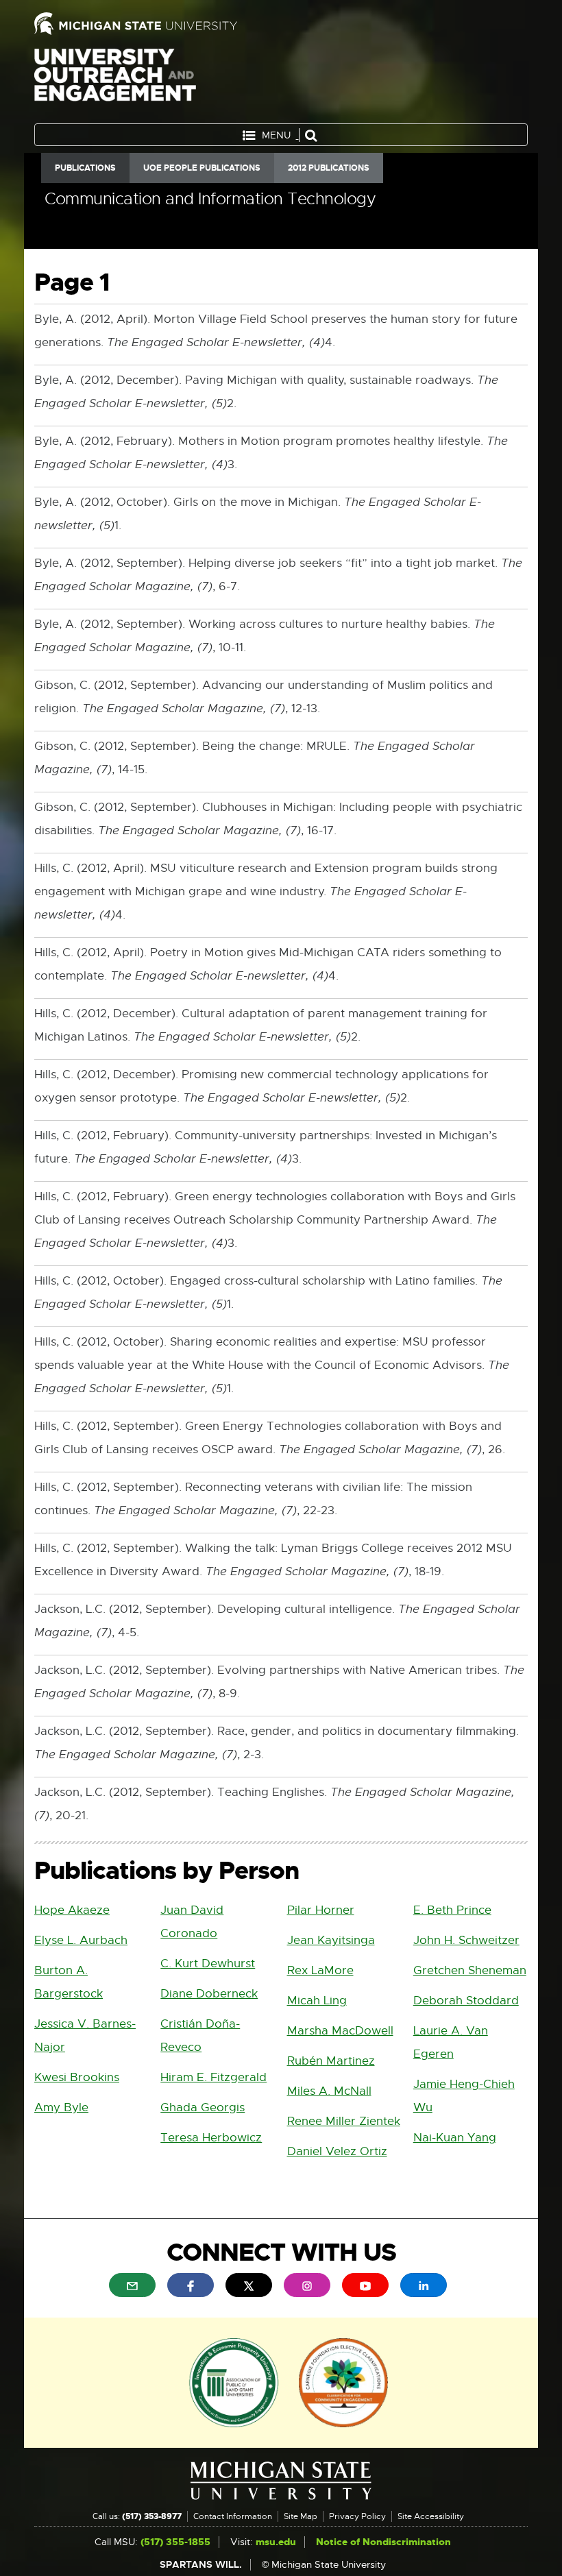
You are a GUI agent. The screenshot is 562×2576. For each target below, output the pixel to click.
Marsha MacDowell (340, 2031)
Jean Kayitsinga (331, 1940)
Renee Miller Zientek (344, 2121)
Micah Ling (317, 2001)
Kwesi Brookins (77, 2077)
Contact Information (233, 2516)
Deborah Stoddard (466, 2001)
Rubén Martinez (331, 2061)
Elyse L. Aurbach (81, 1940)
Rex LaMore (320, 1970)
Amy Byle (61, 2107)
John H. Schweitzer (466, 1940)
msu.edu (276, 2542)
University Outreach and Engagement (115, 82)
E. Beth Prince (452, 1910)
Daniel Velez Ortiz (337, 2151)
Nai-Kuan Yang (455, 2138)
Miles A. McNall (329, 2091)
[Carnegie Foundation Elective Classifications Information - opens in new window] (343, 2381)
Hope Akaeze (72, 1910)
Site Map (301, 2516)
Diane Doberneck (209, 1994)
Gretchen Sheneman (470, 1970)
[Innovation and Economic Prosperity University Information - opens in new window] (234, 2381)
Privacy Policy (357, 2516)
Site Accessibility (431, 2516)
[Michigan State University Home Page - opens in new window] (152, 24)
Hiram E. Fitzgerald (213, 2077)
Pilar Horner (321, 1910)
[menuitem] (132, 2285)
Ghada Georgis (203, 2107)
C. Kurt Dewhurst (208, 1964)
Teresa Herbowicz (211, 2138)
